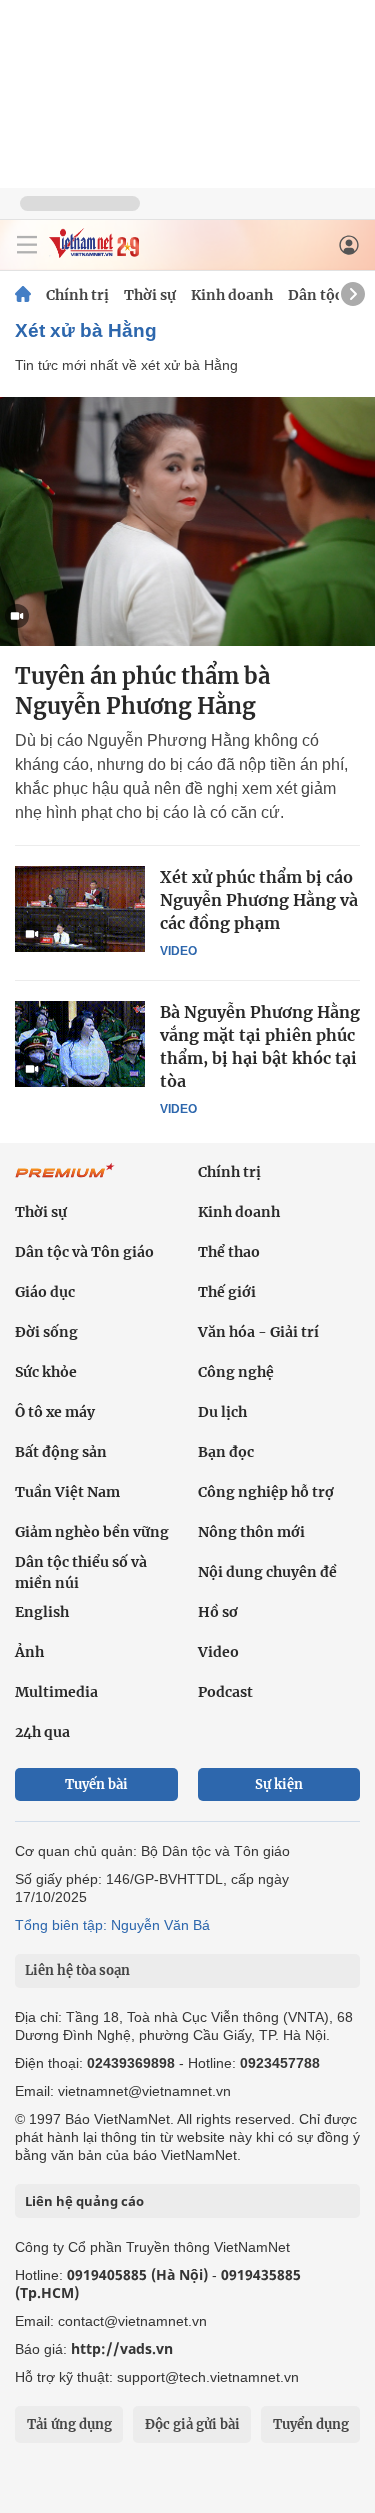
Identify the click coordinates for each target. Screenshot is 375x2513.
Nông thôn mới (251, 1532)
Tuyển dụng (311, 2424)
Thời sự (150, 295)
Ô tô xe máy (55, 1412)
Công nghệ (236, 1372)
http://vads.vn (122, 2348)
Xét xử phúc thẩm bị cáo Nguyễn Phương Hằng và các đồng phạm (259, 900)
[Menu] (27, 245)
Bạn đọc (226, 1452)
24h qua (42, 1732)
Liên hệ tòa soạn (77, 1970)
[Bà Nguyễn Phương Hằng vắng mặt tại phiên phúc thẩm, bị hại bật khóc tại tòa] (80, 1044)
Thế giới (227, 1292)
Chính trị (77, 295)
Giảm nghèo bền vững (92, 1532)
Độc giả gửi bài (192, 2424)
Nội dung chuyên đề (267, 1572)
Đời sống (46, 1332)
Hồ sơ (218, 1612)
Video (178, 951)
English (42, 1612)
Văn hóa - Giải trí (258, 1332)
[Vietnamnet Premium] (65, 1181)
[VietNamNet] (23, 295)
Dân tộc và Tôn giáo (84, 1252)
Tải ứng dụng (69, 2424)
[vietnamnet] (94, 252)
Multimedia (56, 1692)
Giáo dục (45, 1292)
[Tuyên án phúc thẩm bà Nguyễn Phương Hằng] (187, 521)
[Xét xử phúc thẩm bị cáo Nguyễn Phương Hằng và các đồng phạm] (80, 909)
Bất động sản (61, 1452)
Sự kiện (279, 1784)
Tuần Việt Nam (67, 1492)
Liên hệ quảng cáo (84, 2201)
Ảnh (29, 1652)
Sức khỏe (46, 1372)
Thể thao (229, 1252)
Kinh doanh (232, 295)
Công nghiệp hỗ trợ (266, 1492)
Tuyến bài (96, 1784)
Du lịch (222, 1412)
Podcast (225, 1692)
